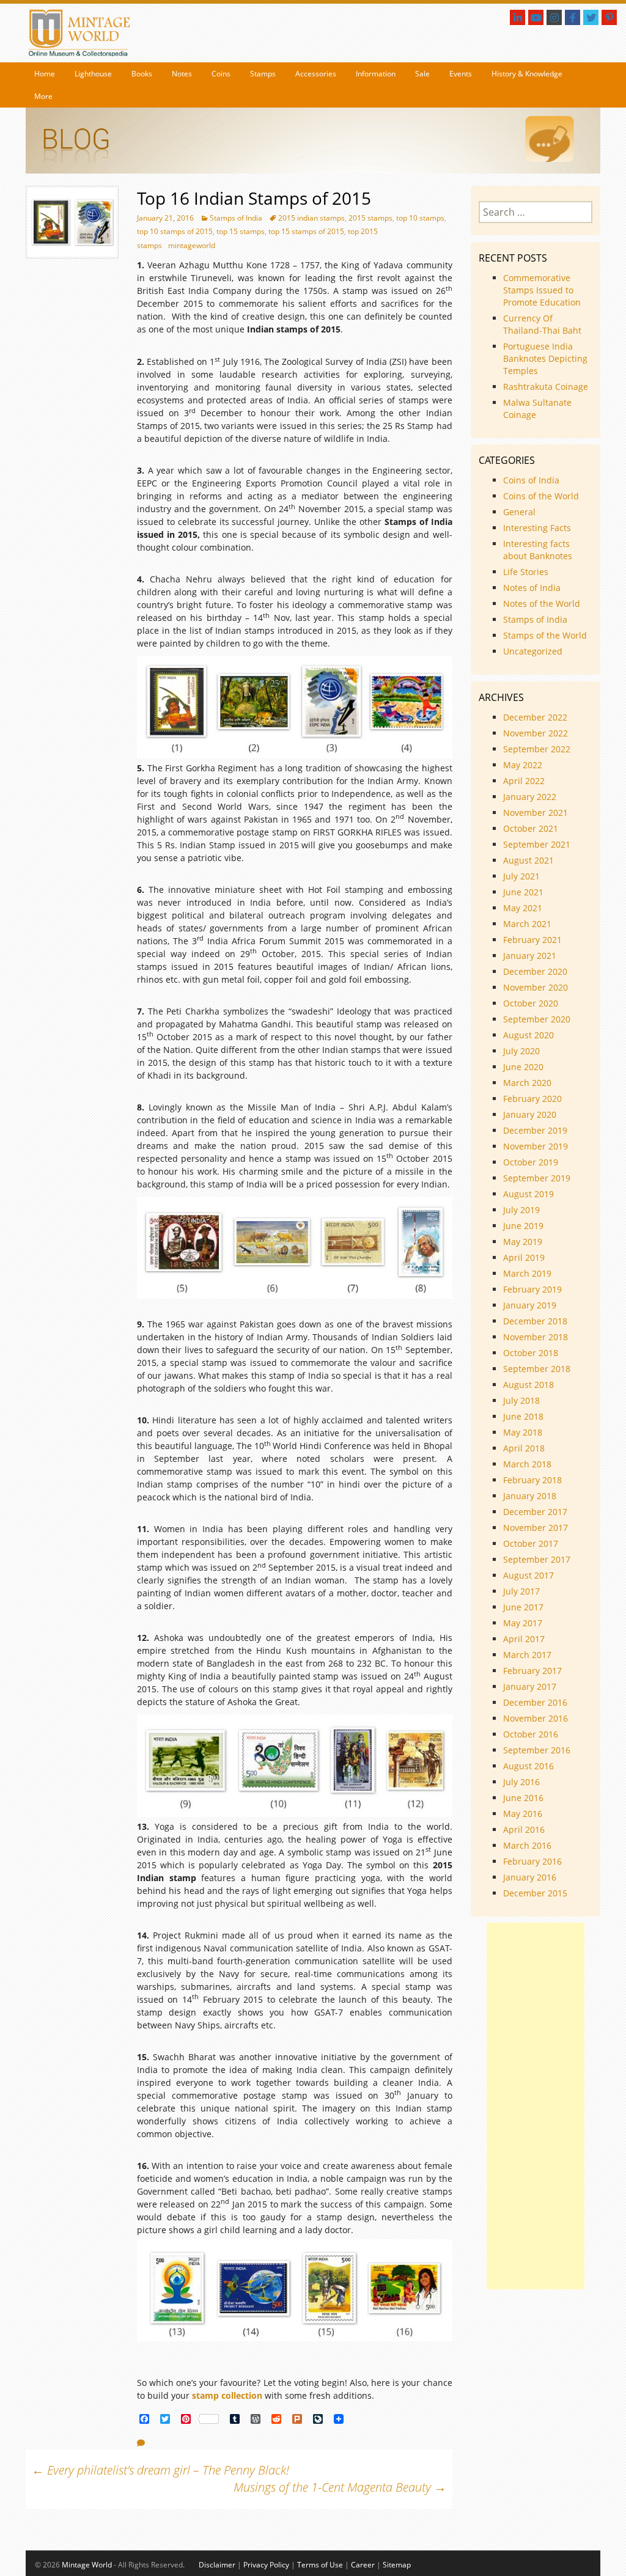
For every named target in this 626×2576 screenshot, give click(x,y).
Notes (182, 74)
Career (363, 2565)
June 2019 (523, 1226)
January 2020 (530, 1114)
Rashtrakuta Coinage (546, 387)
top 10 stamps (420, 218)
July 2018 (521, 1400)
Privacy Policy (266, 2565)
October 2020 (531, 1003)
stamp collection (227, 2395)
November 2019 (536, 1146)
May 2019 (523, 1242)
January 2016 (530, 1877)
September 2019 (537, 1178)
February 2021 (532, 940)
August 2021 (528, 860)
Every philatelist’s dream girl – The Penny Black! (160, 2470)
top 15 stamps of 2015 (306, 231)
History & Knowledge (527, 74)
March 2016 (527, 1845)
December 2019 (535, 1130)
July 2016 (521, 1782)
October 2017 (531, 1543)
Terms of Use (320, 2565)
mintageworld (192, 245)
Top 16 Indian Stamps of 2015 (254, 198)
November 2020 (536, 987)
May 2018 (523, 1432)
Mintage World (87, 2565)
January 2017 (530, 1686)
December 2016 (535, 1702)
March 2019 (527, 1273)
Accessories (316, 74)
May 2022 (523, 765)
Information (376, 74)
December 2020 (535, 971)
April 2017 (524, 1639)
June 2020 (523, 1067)
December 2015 (535, 1893)
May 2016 (523, 1814)
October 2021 (531, 828)
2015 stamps (370, 218)
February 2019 (532, 1289)
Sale (422, 74)
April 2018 (524, 1448)
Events (461, 74)
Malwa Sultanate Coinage (537, 409)
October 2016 (531, 1734)
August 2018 (528, 1385)
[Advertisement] (536, 2106)
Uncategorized (533, 651)
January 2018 (530, 1496)
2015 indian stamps (311, 218)
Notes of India (532, 588)
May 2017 (523, 1623)
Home (45, 74)
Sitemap (397, 2565)
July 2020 (521, 1051)
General (519, 512)
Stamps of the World (545, 635)
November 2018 (536, 1337)
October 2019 (531, 1162)
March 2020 (527, 1083)
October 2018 (531, 1353)
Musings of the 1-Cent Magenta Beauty (340, 2487)
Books (142, 74)
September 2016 (537, 1750)
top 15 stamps (241, 231)
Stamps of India (236, 218)
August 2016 (528, 1766)
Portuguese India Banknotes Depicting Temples (545, 358)
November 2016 (536, 1718)
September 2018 (537, 1369)
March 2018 (527, 1464)
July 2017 (521, 1591)
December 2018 (535, 1321)
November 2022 (536, 733)
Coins (221, 74)
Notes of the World (542, 604)
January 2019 (530, 1305)
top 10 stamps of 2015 (175, 231)
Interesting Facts (537, 528)
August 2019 (528, 1194)
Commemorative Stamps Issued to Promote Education (542, 290)
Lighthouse (93, 74)
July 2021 (521, 876)
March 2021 (527, 924)
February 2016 (532, 1861)
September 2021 (537, 844)
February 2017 (532, 1671)
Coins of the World (541, 496)
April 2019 (524, 1257)
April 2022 (524, 781)
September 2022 (537, 749)
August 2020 (528, 1035)
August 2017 (528, 1575)
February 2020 (532, 1099)
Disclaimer (217, 2565)
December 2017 (535, 1512)
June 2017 (523, 1607)
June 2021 (523, 892)
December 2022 (535, 717)
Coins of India (531, 480)
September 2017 (537, 1559)
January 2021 (530, 956)
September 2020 (537, 1019)
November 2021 (536, 813)
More (43, 96)
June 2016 (523, 1798)
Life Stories (526, 572)
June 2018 (523, 1416)
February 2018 (532, 1480)
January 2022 (530, 797)
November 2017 (536, 1528)
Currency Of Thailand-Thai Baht (542, 324)
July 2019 (521, 1210)
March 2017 (527, 1655)
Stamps (263, 74)
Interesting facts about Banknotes (538, 550)
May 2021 (523, 908)
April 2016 (524, 1829)
